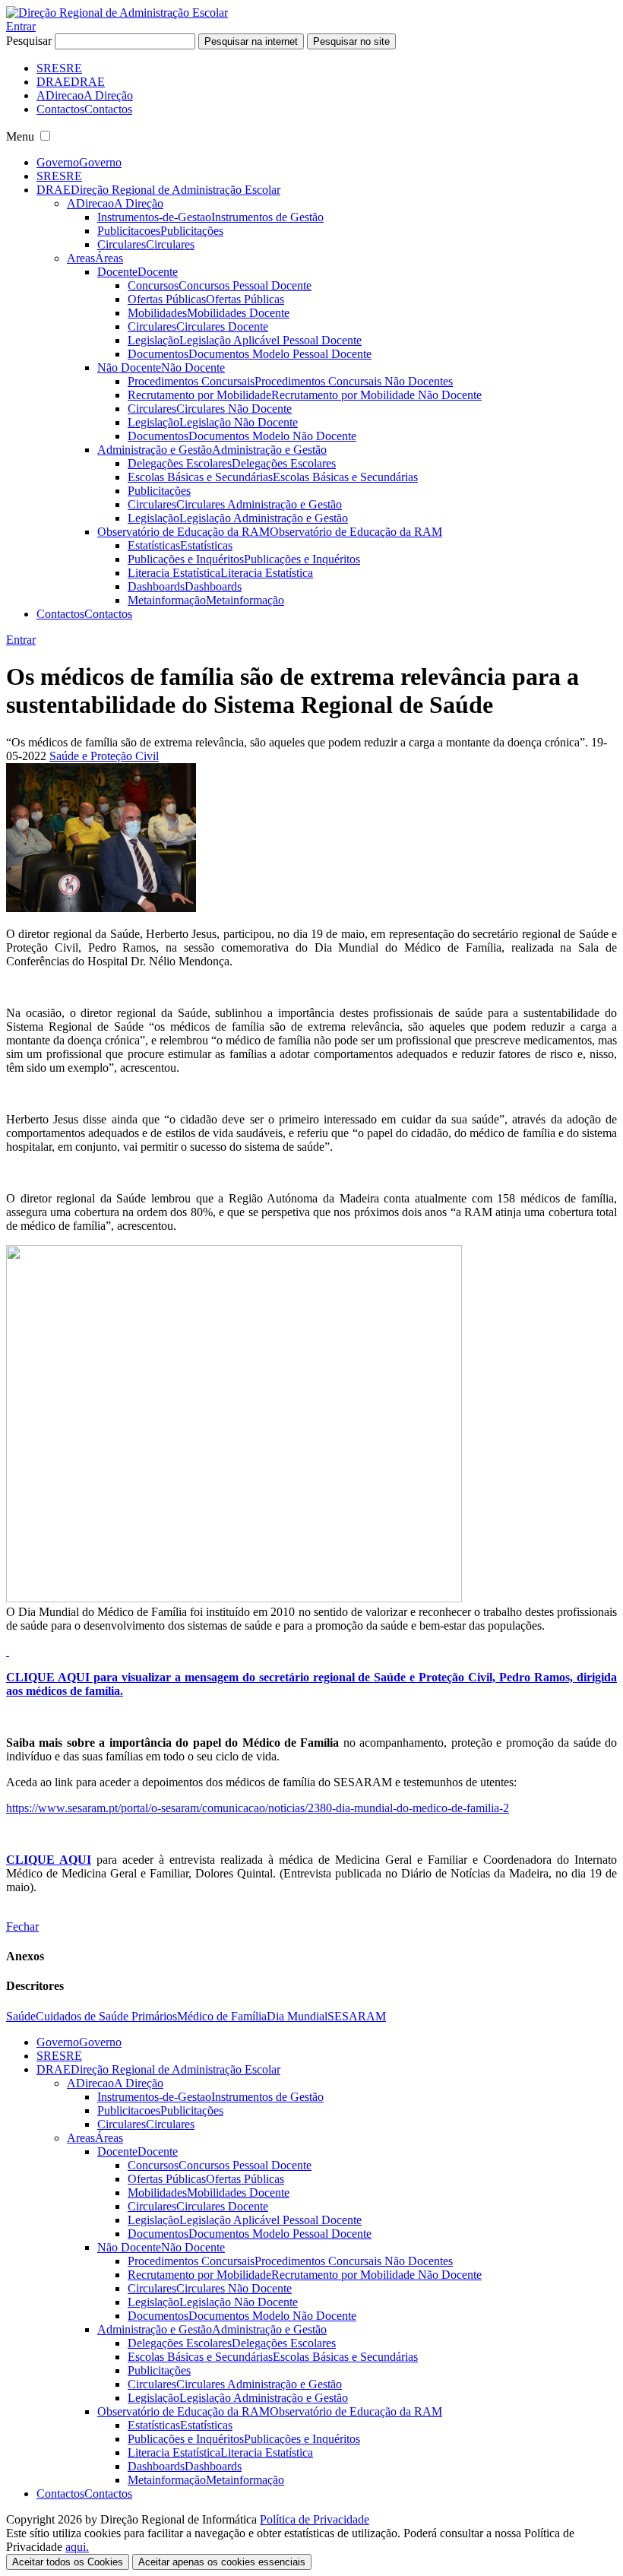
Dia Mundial (297, 2016)
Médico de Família (222, 2016)
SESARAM (357, 2016)
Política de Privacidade (315, 2519)
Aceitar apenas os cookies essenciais (222, 2562)
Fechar (22, 1926)
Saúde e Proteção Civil (104, 756)
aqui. (77, 2547)
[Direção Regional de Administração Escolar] (117, 13)
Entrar (21, 26)
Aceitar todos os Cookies (68, 2562)
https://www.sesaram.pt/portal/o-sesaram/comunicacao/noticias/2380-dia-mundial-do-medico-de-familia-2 (258, 1808)
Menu (20, 136)
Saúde (21, 2016)
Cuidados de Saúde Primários (106, 2016)
